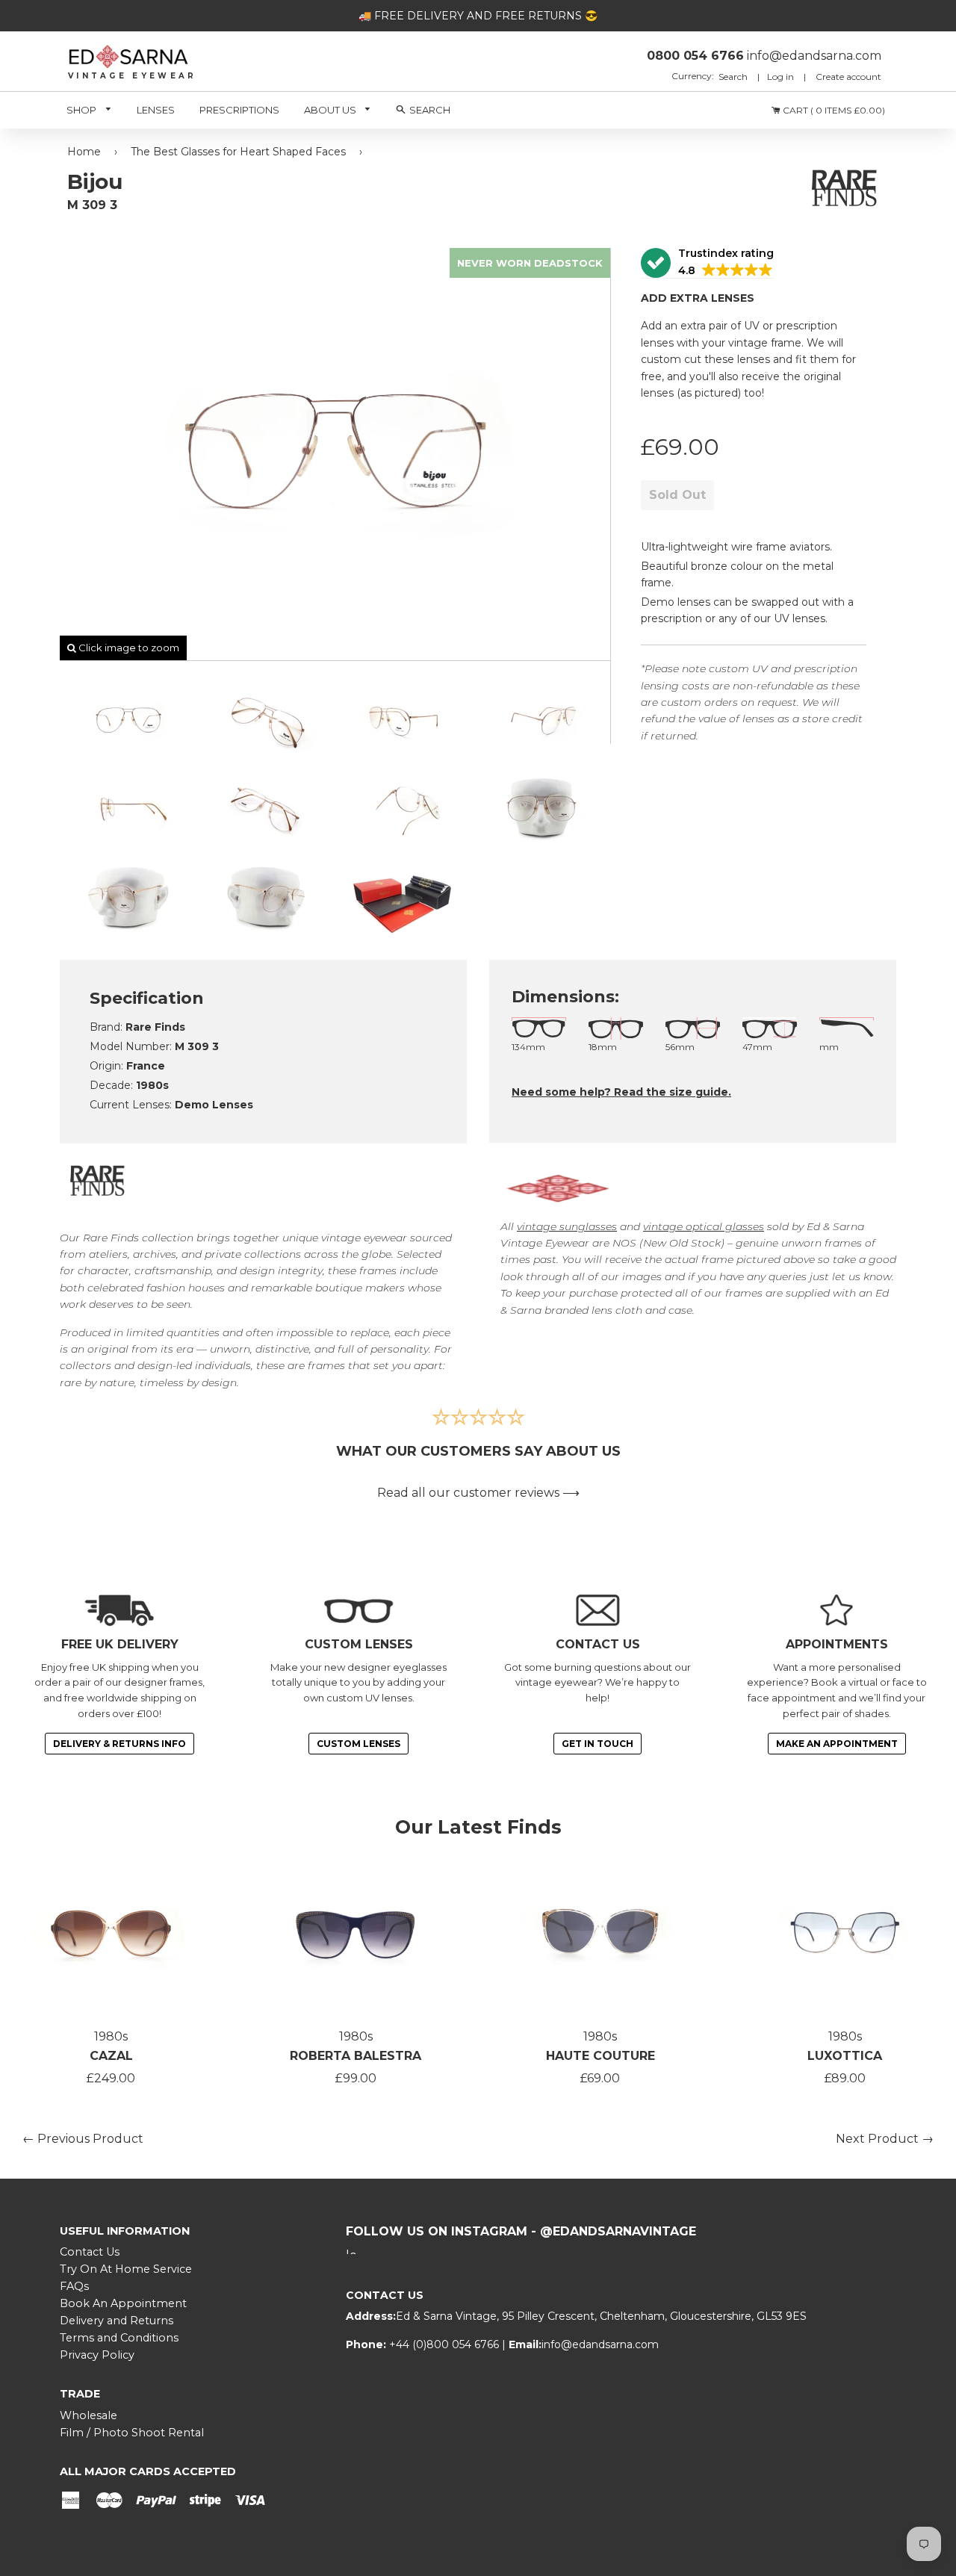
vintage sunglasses (567, 1226)
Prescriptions (239, 110)
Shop (83, 110)
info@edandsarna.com (600, 2344)
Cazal (111, 2056)
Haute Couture (600, 2056)
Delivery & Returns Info (119, 1744)
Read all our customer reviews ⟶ (478, 1493)
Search (734, 77)
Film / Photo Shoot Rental (132, 2433)
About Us (331, 110)
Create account (848, 77)
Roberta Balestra (356, 2056)
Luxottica (845, 2056)
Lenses (156, 110)
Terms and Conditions (119, 2338)
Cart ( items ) (833, 110)
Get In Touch (597, 1744)
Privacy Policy (97, 2355)
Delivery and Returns (117, 2321)
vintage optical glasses (704, 1226)
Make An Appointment (837, 1744)
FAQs (74, 2286)
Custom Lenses (358, 1744)
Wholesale (89, 2415)
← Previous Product (83, 2139)
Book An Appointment (123, 2303)
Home (84, 152)
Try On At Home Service (126, 2269)
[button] (707, 263)
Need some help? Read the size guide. (621, 1092)
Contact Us (90, 2252)
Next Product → (885, 2139)
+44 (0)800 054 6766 (446, 2344)
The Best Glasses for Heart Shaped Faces (238, 152)
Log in (780, 77)
